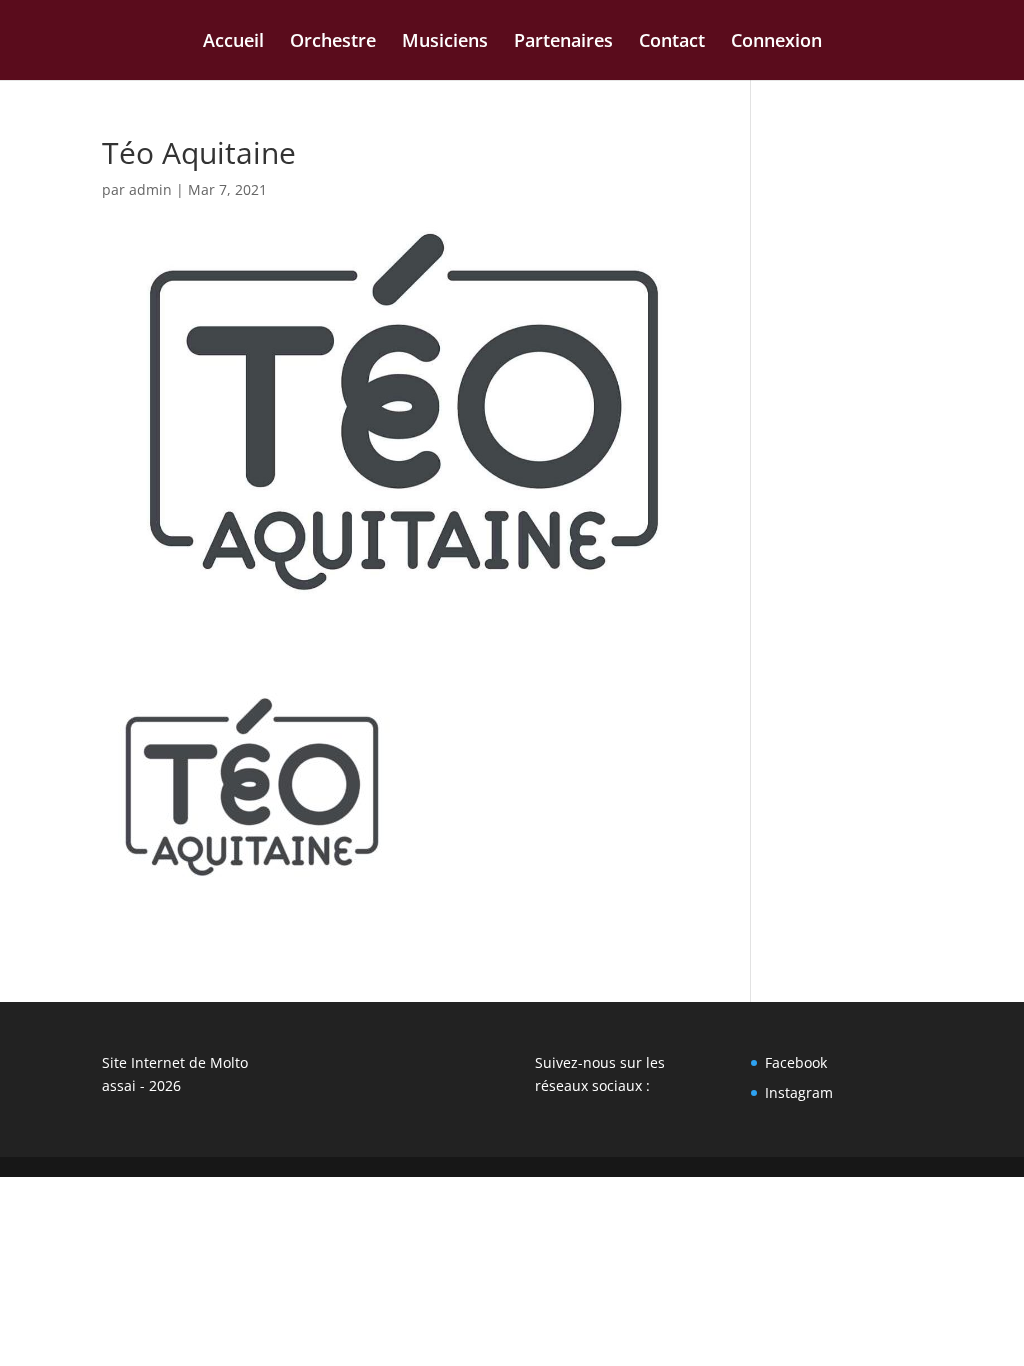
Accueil (233, 42)
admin (150, 189)
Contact (672, 42)
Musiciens (445, 42)
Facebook (796, 1062)
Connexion (776, 42)
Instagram (799, 1092)
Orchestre (333, 42)
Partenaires (563, 42)
